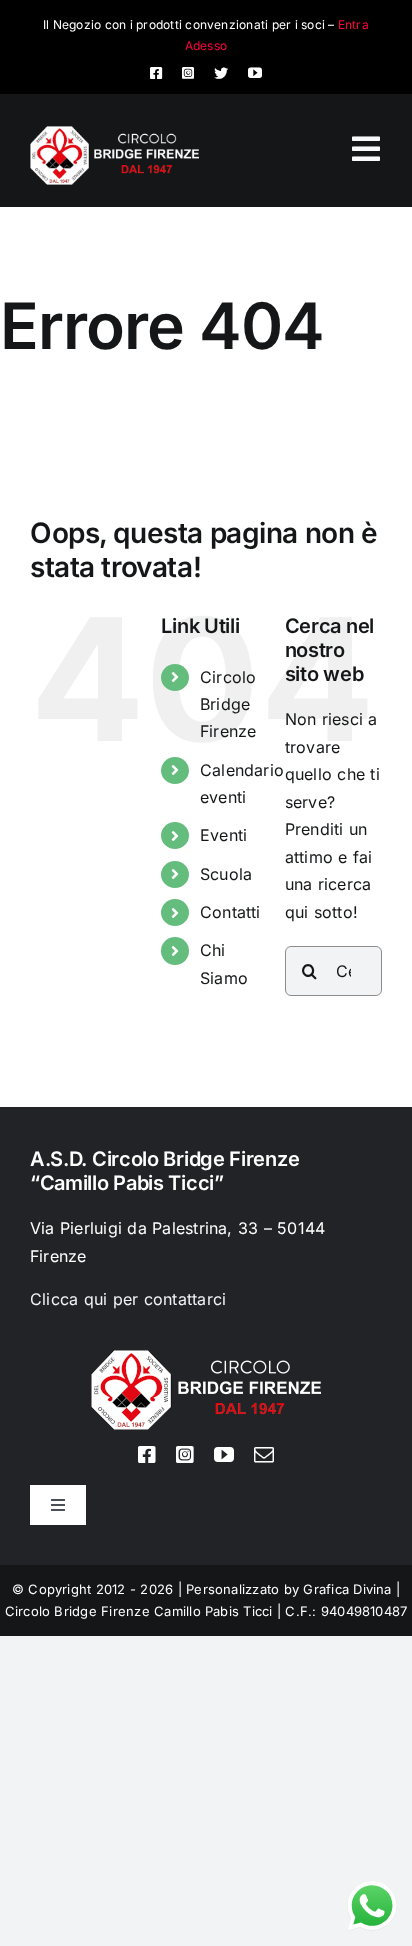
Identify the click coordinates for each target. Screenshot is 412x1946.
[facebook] (156, 73)
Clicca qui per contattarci (128, 1299)
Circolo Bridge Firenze (228, 704)
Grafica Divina (347, 1589)
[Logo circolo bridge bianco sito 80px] (114, 134)
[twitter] (221, 73)
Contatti (230, 912)
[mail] (264, 1455)
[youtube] (255, 73)
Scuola (226, 874)
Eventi (223, 835)
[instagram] (188, 73)
